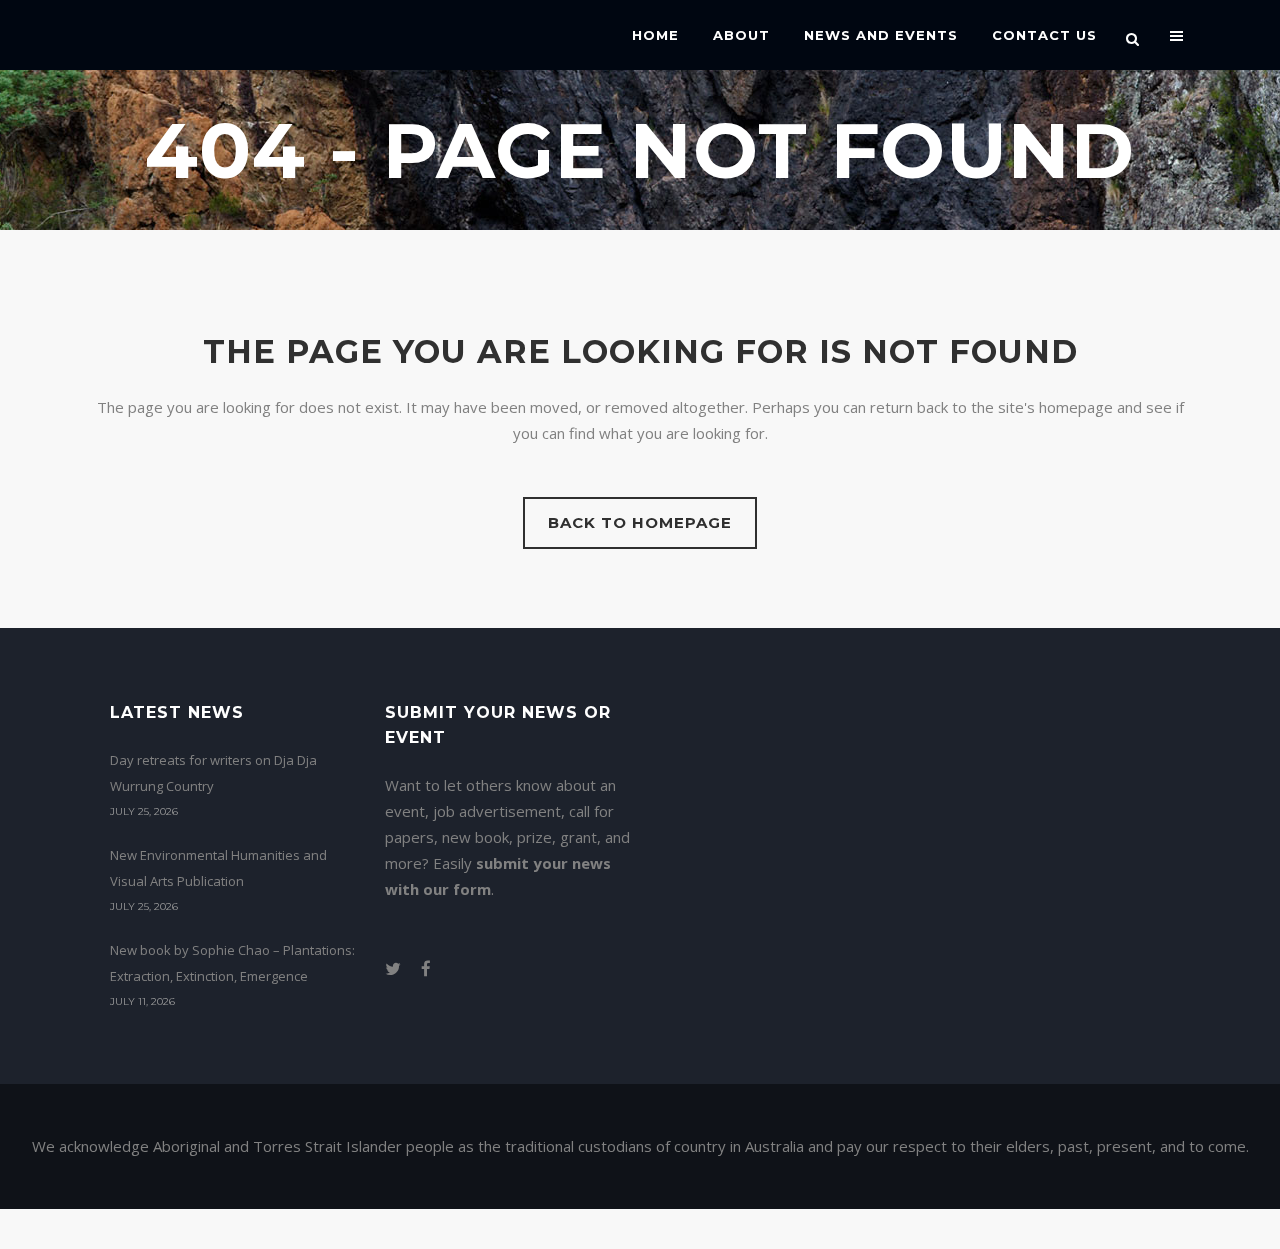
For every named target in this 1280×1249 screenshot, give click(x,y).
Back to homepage (640, 522)
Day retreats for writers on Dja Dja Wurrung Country (213, 773)
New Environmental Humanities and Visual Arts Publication (218, 868)
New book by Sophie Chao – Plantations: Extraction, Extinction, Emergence (232, 963)
